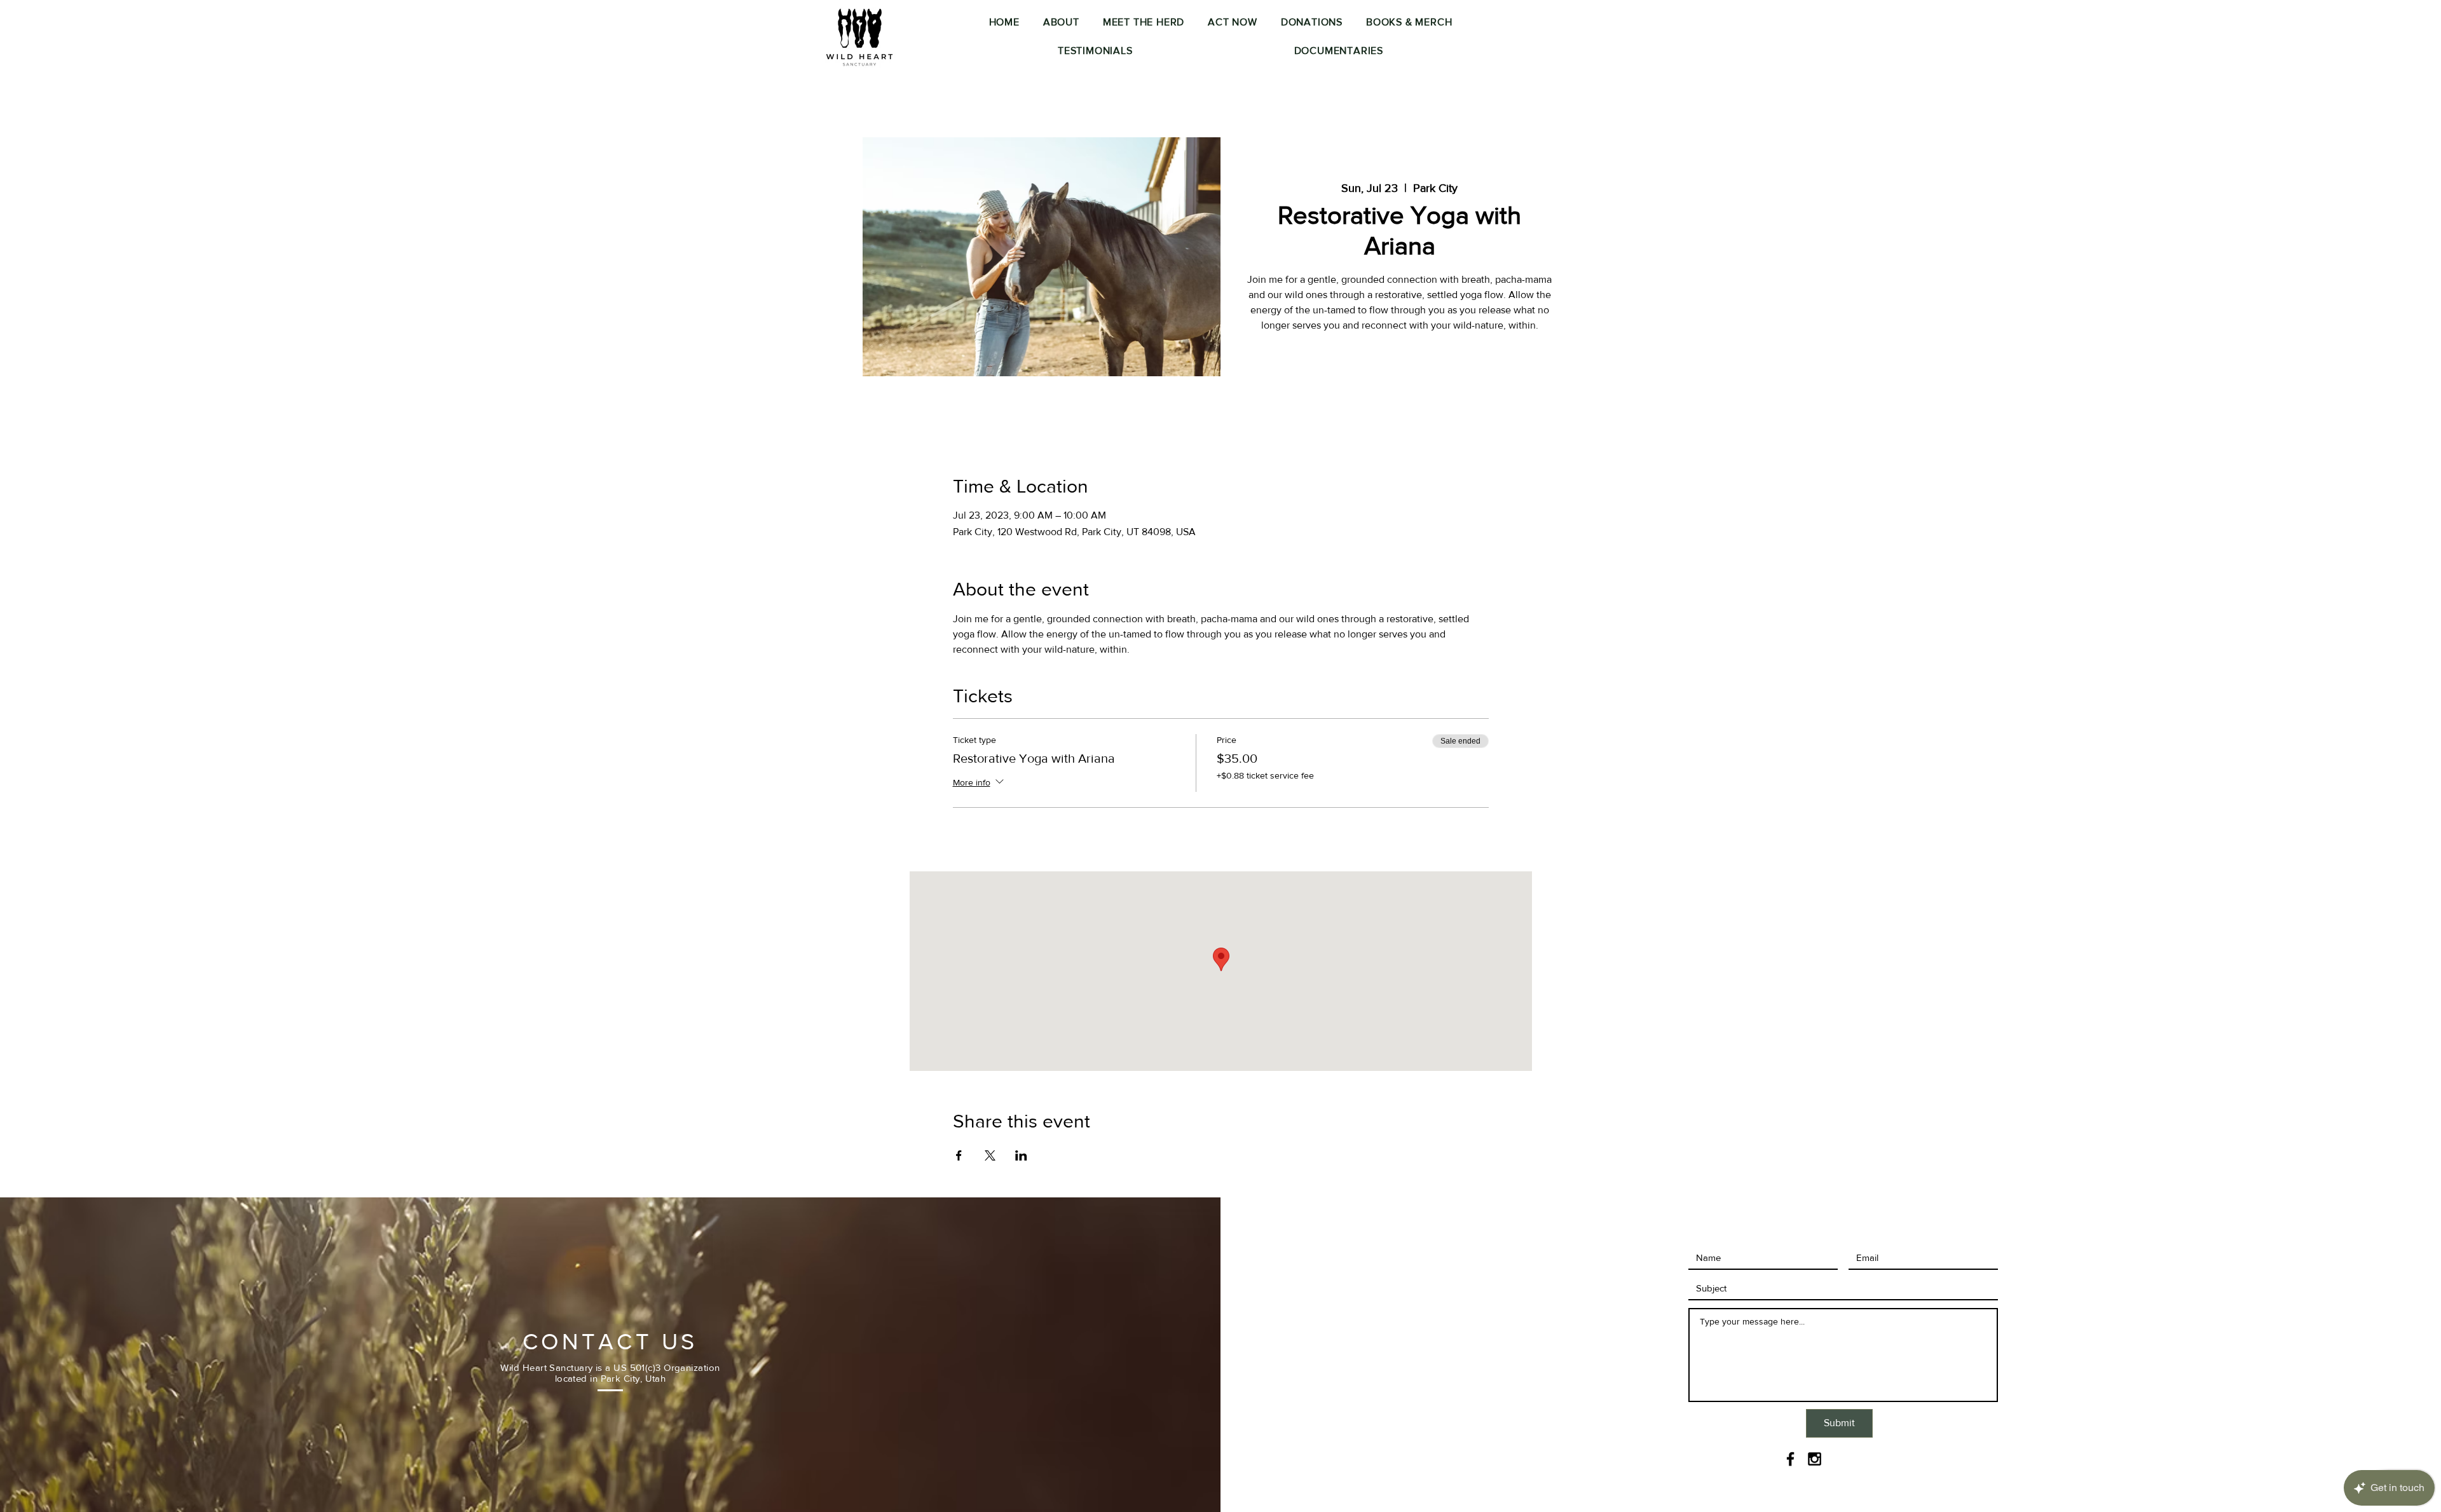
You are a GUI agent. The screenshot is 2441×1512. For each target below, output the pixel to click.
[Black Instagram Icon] (1815, 1459)
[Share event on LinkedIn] (1021, 1155)
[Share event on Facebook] (959, 1155)
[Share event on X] (990, 1155)
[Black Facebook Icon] (1790, 1459)
